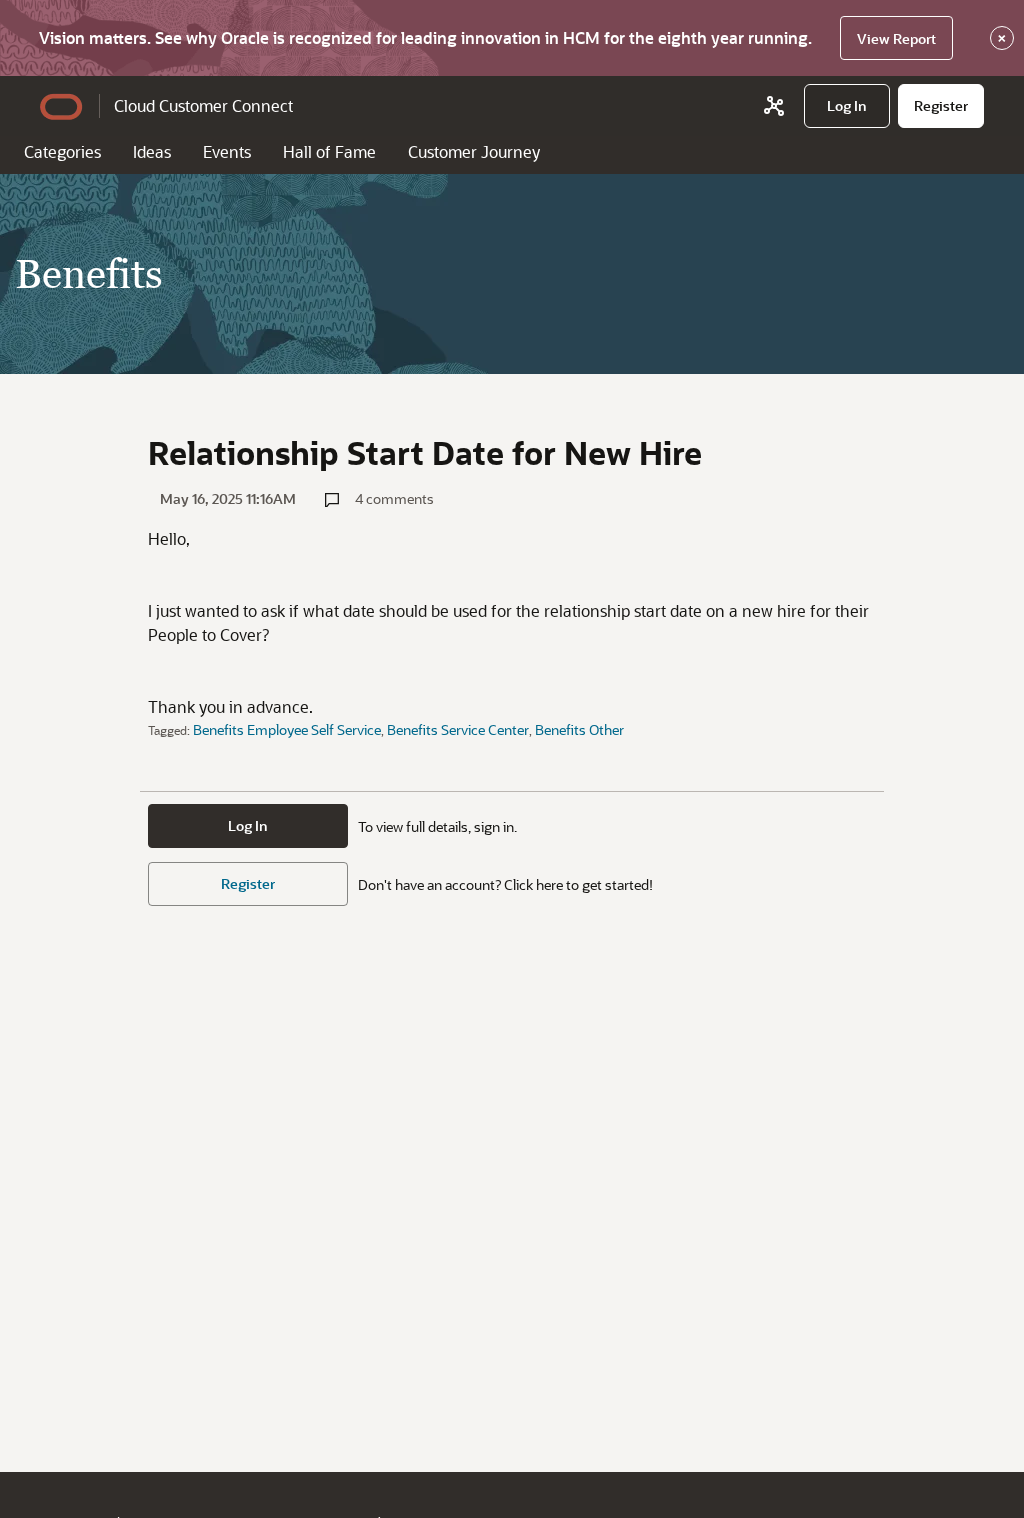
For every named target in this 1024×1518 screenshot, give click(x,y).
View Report (896, 38)
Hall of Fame (329, 151)
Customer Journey (474, 151)
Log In (248, 825)
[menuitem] (847, 106)
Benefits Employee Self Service (287, 729)
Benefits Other (579, 729)
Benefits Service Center (458, 729)
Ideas (152, 151)
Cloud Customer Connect (203, 105)
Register (248, 883)
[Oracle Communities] (774, 106)
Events (227, 151)
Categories (62, 151)
